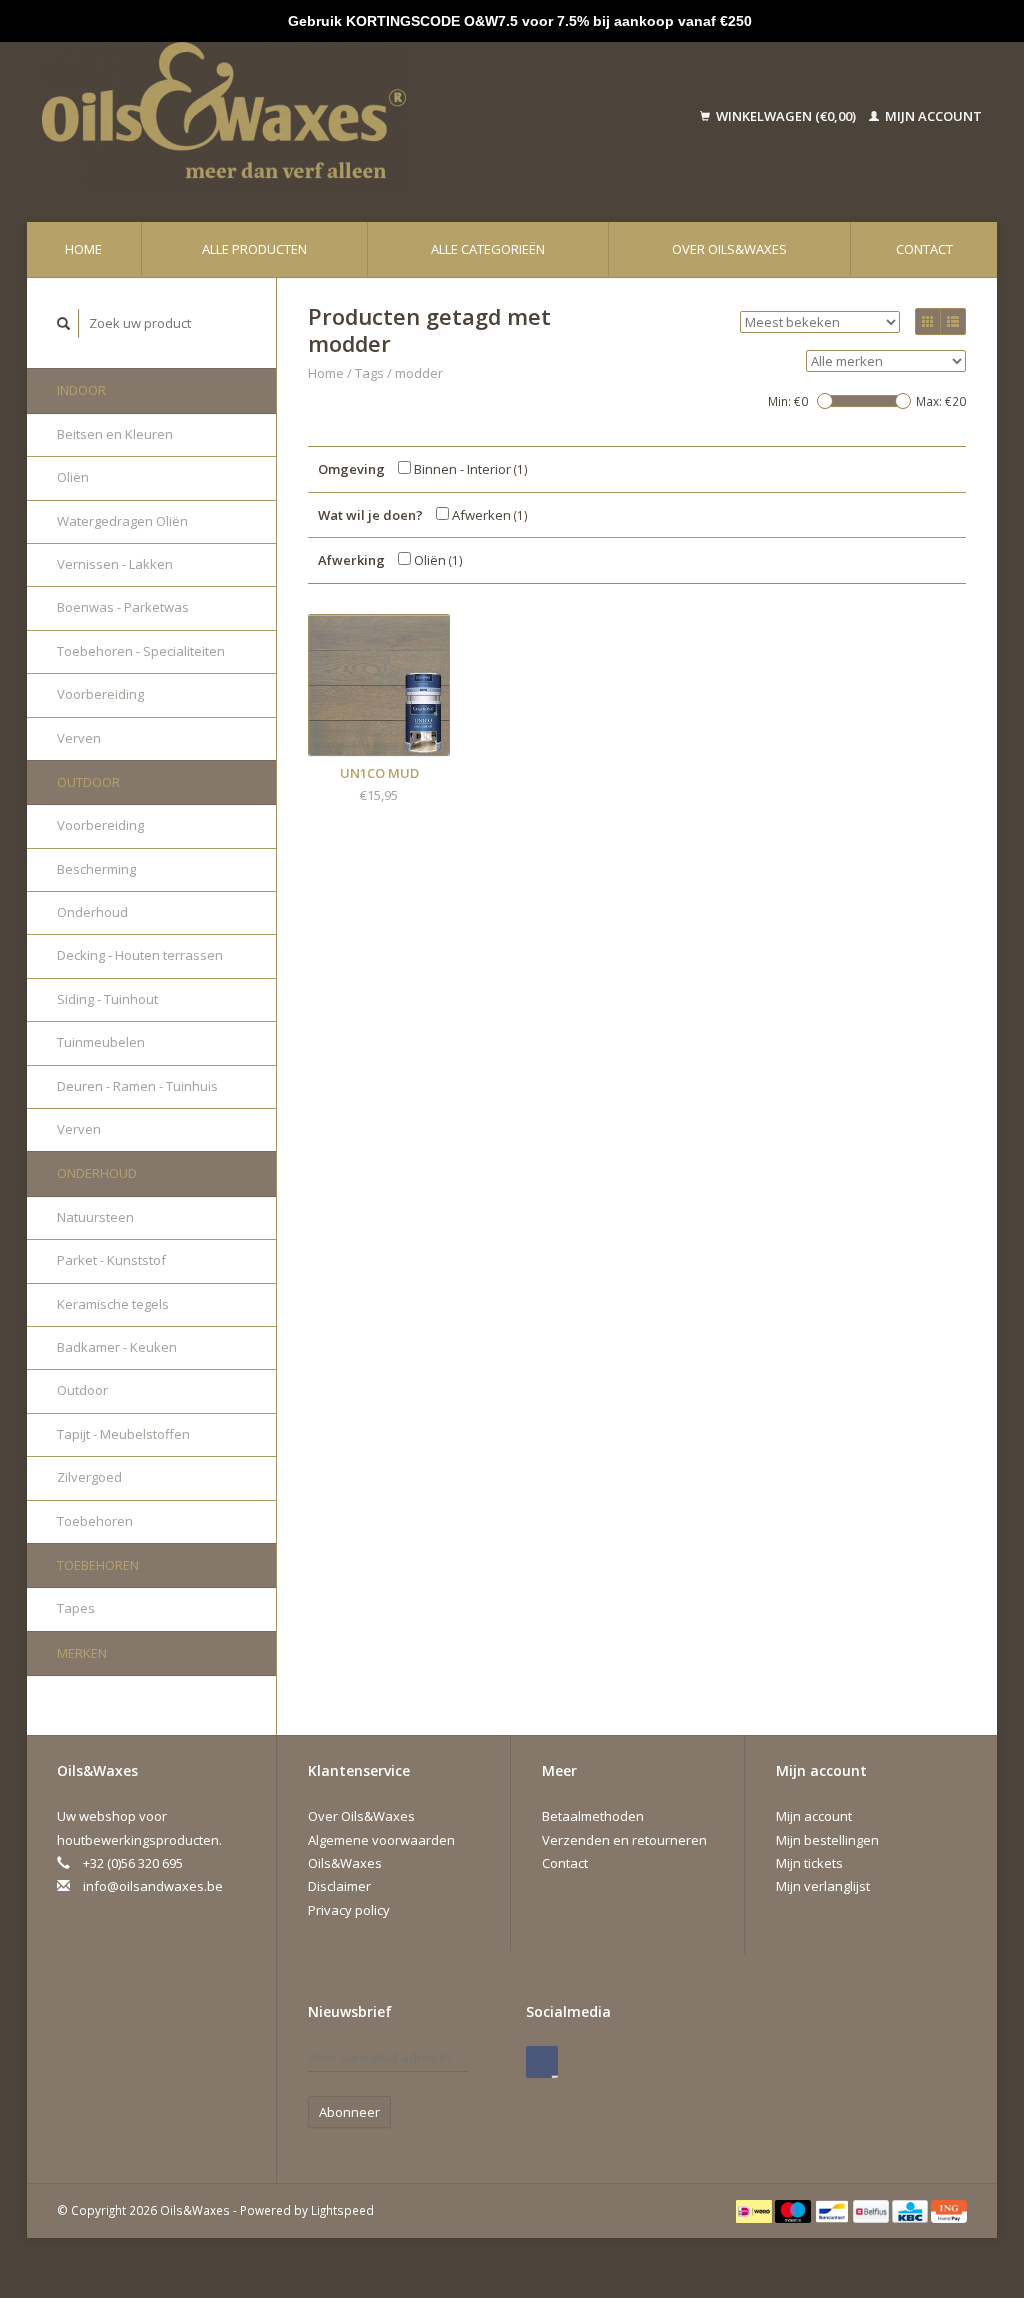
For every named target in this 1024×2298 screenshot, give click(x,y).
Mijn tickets (809, 1863)
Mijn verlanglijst (823, 1886)
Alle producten (254, 249)
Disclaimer (339, 1886)
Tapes (76, 1608)
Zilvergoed (89, 1477)
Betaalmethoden (593, 1816)
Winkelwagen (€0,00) (786, 116)
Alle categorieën (488, 249)
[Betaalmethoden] (755, 2210)
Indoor (81, 390)
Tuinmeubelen (101, 1042)
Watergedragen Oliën (122, 521)
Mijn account (932, 116)
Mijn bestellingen (827, 1840)
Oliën (73, 477)
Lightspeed (342, 2210)
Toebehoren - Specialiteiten (141, 651)
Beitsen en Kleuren (115, 434)
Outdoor (88, 782)
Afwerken (488, 515)
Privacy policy (349, 1910)
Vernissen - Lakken (115, 564)
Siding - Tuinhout (107, 999)
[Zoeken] (64, 323)
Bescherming (96, 869)
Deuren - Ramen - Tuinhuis (137, 1086)
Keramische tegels (113, 1304)
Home (83, 249)
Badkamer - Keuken (117, 1347)
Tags (369, 373)
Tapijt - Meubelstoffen (123, 1434)
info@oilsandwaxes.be (153, 1886)
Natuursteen (95, 1217)
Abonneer (349, 2112)
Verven (79, 738)
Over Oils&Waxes (729, 249)
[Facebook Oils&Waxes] (542, 2062)
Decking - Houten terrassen (140, 955)
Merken (82, 1653)
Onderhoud (92, 912)
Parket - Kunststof (111, 1260)
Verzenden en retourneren (624, 1840)
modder (419, 373)
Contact (924, 249)
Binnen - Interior (469, 469)
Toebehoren (95, 1521)
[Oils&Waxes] (307, 117)
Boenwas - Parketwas (123, 607)
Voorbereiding (100, 694)
